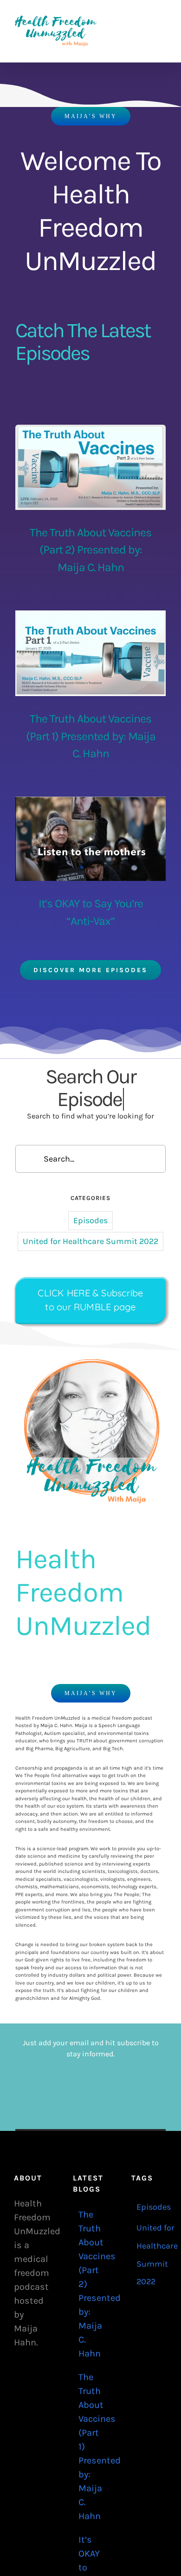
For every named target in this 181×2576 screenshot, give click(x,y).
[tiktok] (76, 80)
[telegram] (120, 80)
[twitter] (90, 80)
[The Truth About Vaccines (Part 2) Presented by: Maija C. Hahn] (90, 467)
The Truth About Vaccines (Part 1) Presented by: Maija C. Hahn (91, 736)
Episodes (90, 1198)
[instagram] (105, 80)
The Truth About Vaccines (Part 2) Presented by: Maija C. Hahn (90, 550)
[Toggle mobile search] (147, 19)
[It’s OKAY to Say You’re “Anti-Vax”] (90, 839)
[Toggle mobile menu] (163, 19)
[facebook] (61, 80)
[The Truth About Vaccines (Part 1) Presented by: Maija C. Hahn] (90, 653)
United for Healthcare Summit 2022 (90, 1219)
